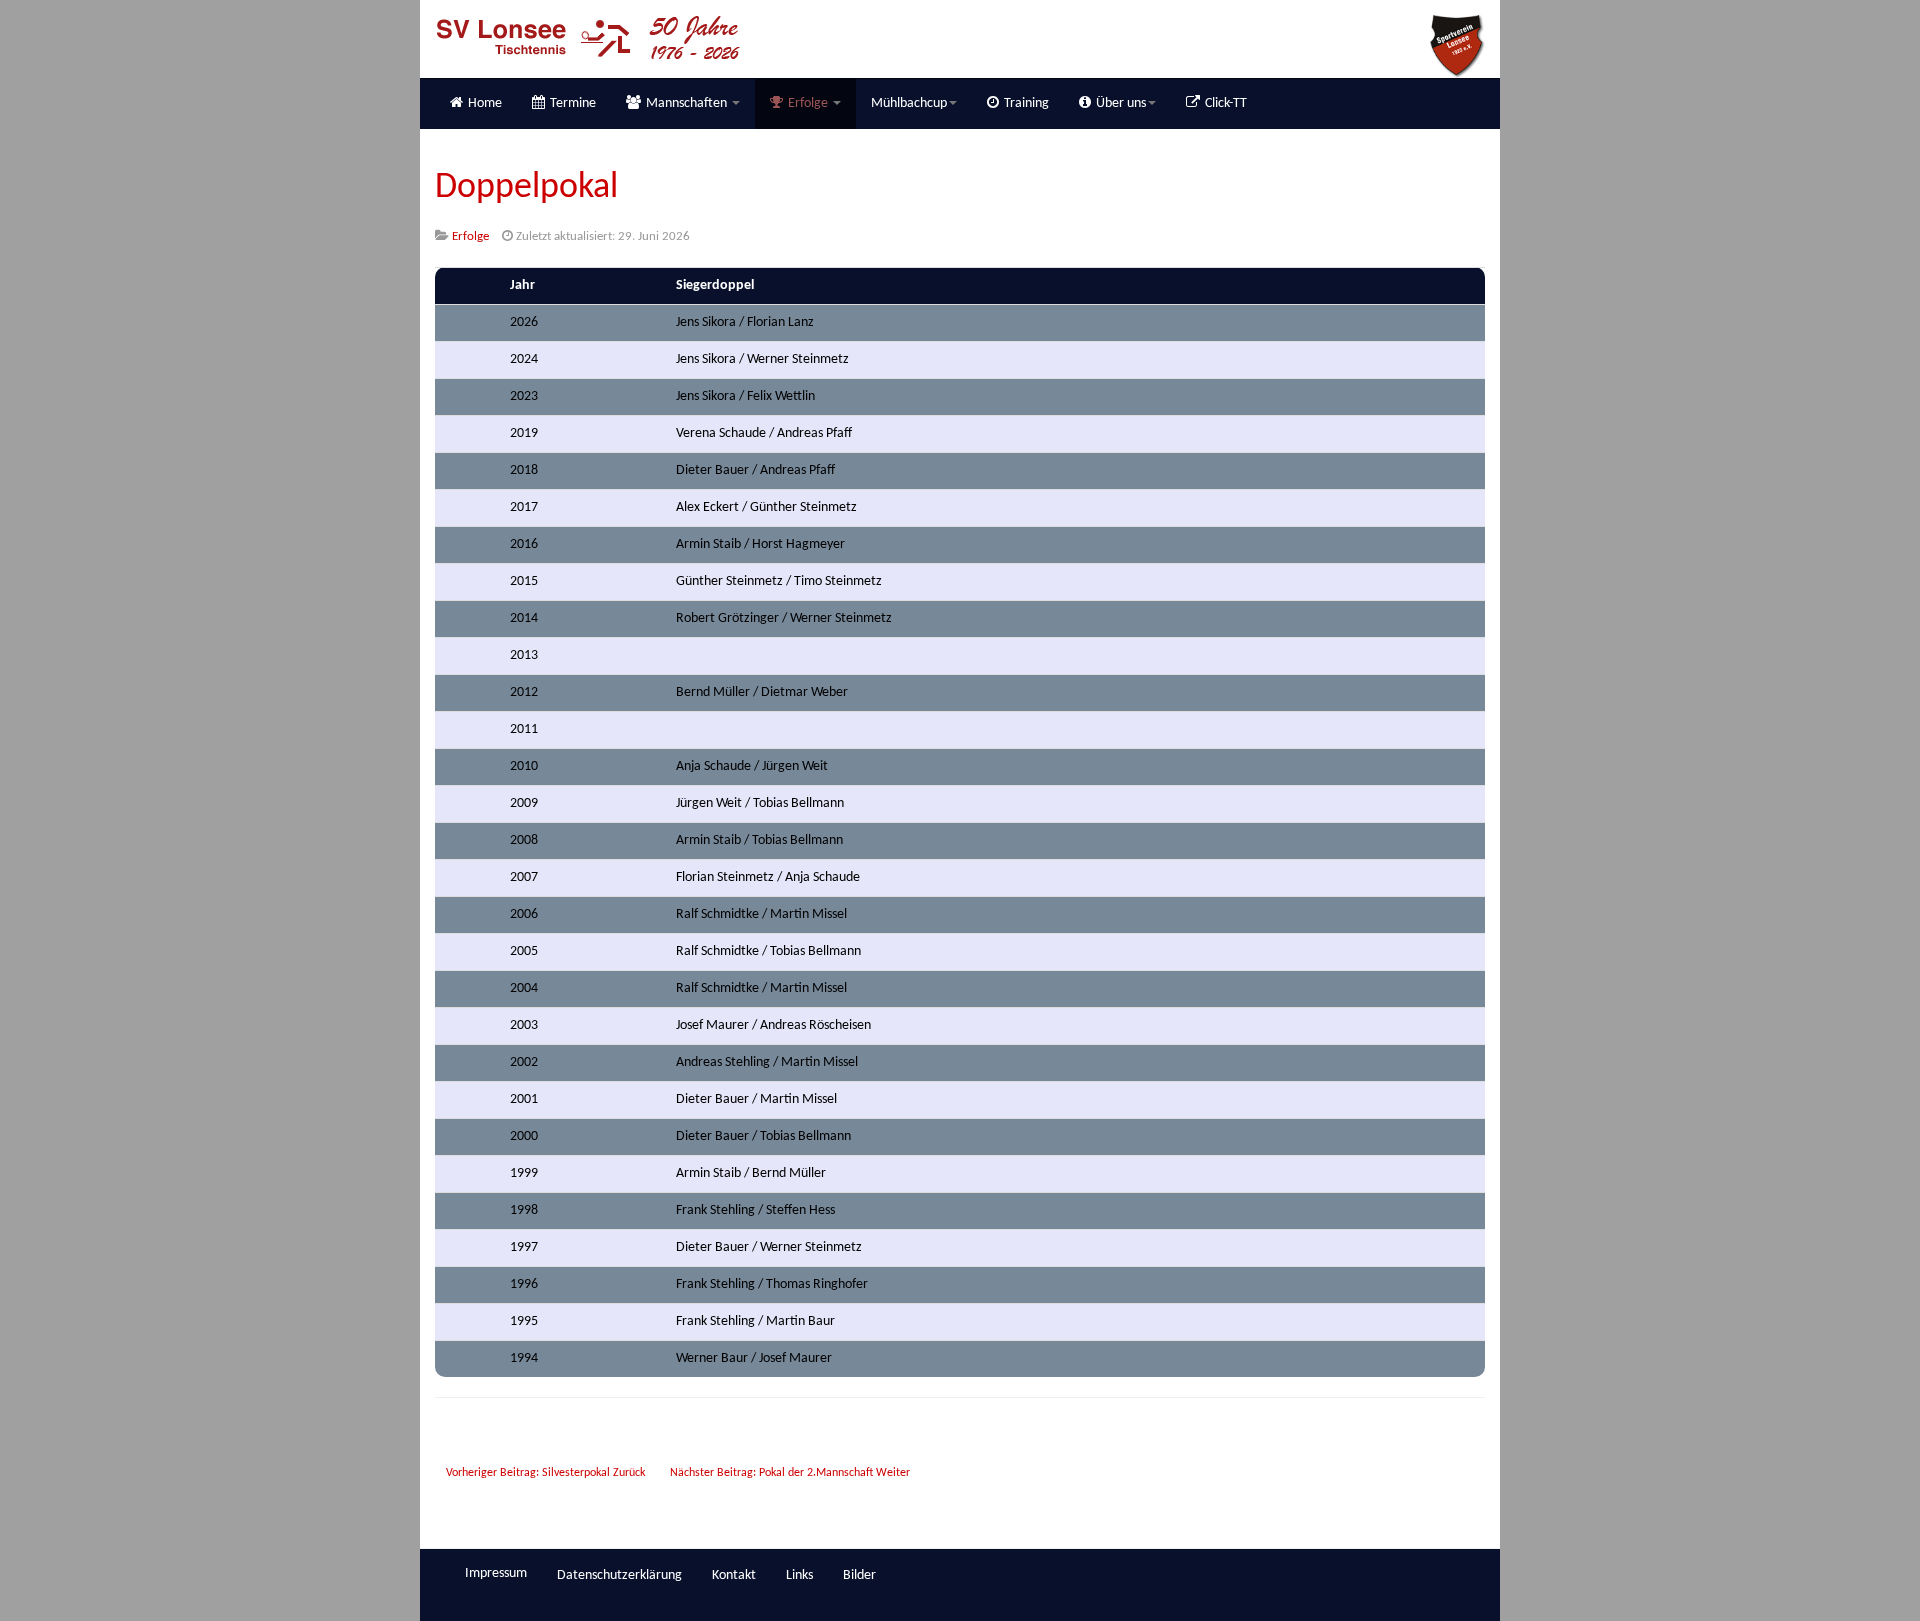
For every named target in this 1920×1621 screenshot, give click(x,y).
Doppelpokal (526, 188)
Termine (573, 103)
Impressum (496, 1573)
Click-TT (1226, 103)
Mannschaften (688, 103)
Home (485, 103)
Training (1026, 103)
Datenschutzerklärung (619, 1575)
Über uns (1121, 103)
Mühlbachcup (909, 103)
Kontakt (734, 1575)
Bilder (859, 1575)
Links (799, 1575)
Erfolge (809, 103)
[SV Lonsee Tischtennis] (587, 38)
